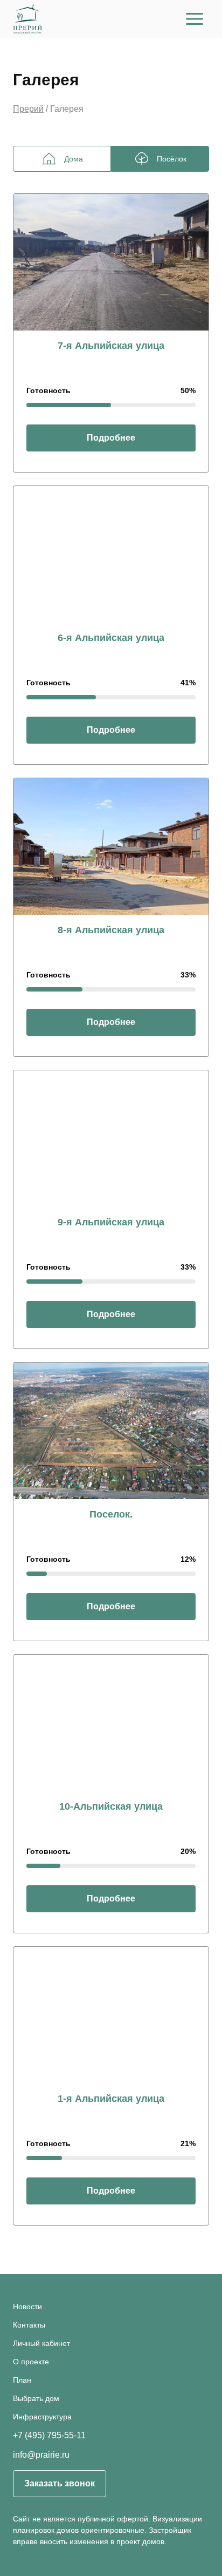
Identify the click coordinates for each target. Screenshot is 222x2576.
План (22, 2380)
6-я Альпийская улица (111, 638)
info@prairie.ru (41, 2455)
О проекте (31, 2362)
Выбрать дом (36, 2398)
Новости (27, 2307)
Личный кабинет (41, 2343)
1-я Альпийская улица (111, 2099)
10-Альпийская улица (111, 1806)
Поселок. (111, 1514)
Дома (74, 159)
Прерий (28, 109)
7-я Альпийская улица (111, 346)
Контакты (29, 2325)
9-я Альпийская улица (111, 1222)
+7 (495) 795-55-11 (49, 2436)
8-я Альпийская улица (111, 930)
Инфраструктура (42, 2417)
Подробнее (111, 438)
